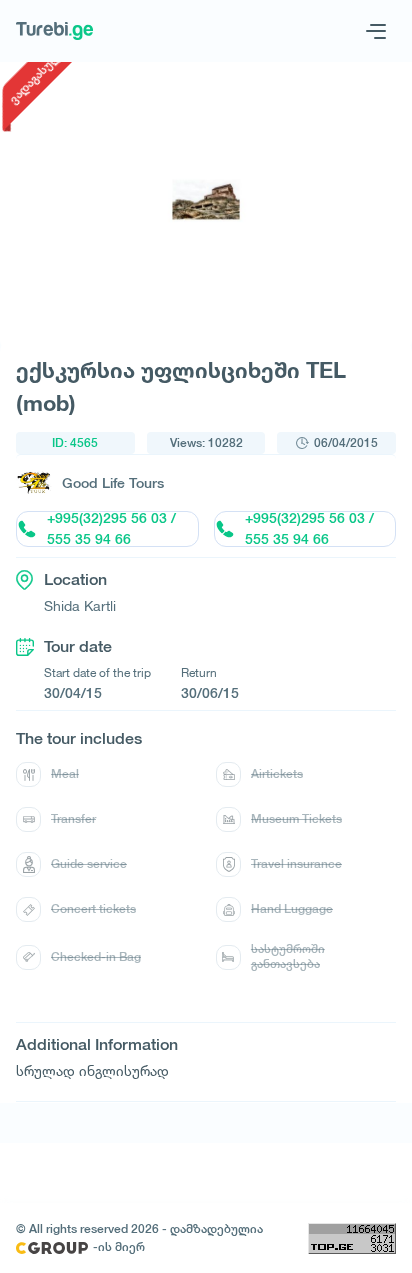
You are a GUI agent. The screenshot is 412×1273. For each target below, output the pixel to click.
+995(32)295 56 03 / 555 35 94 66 (111, 529)
